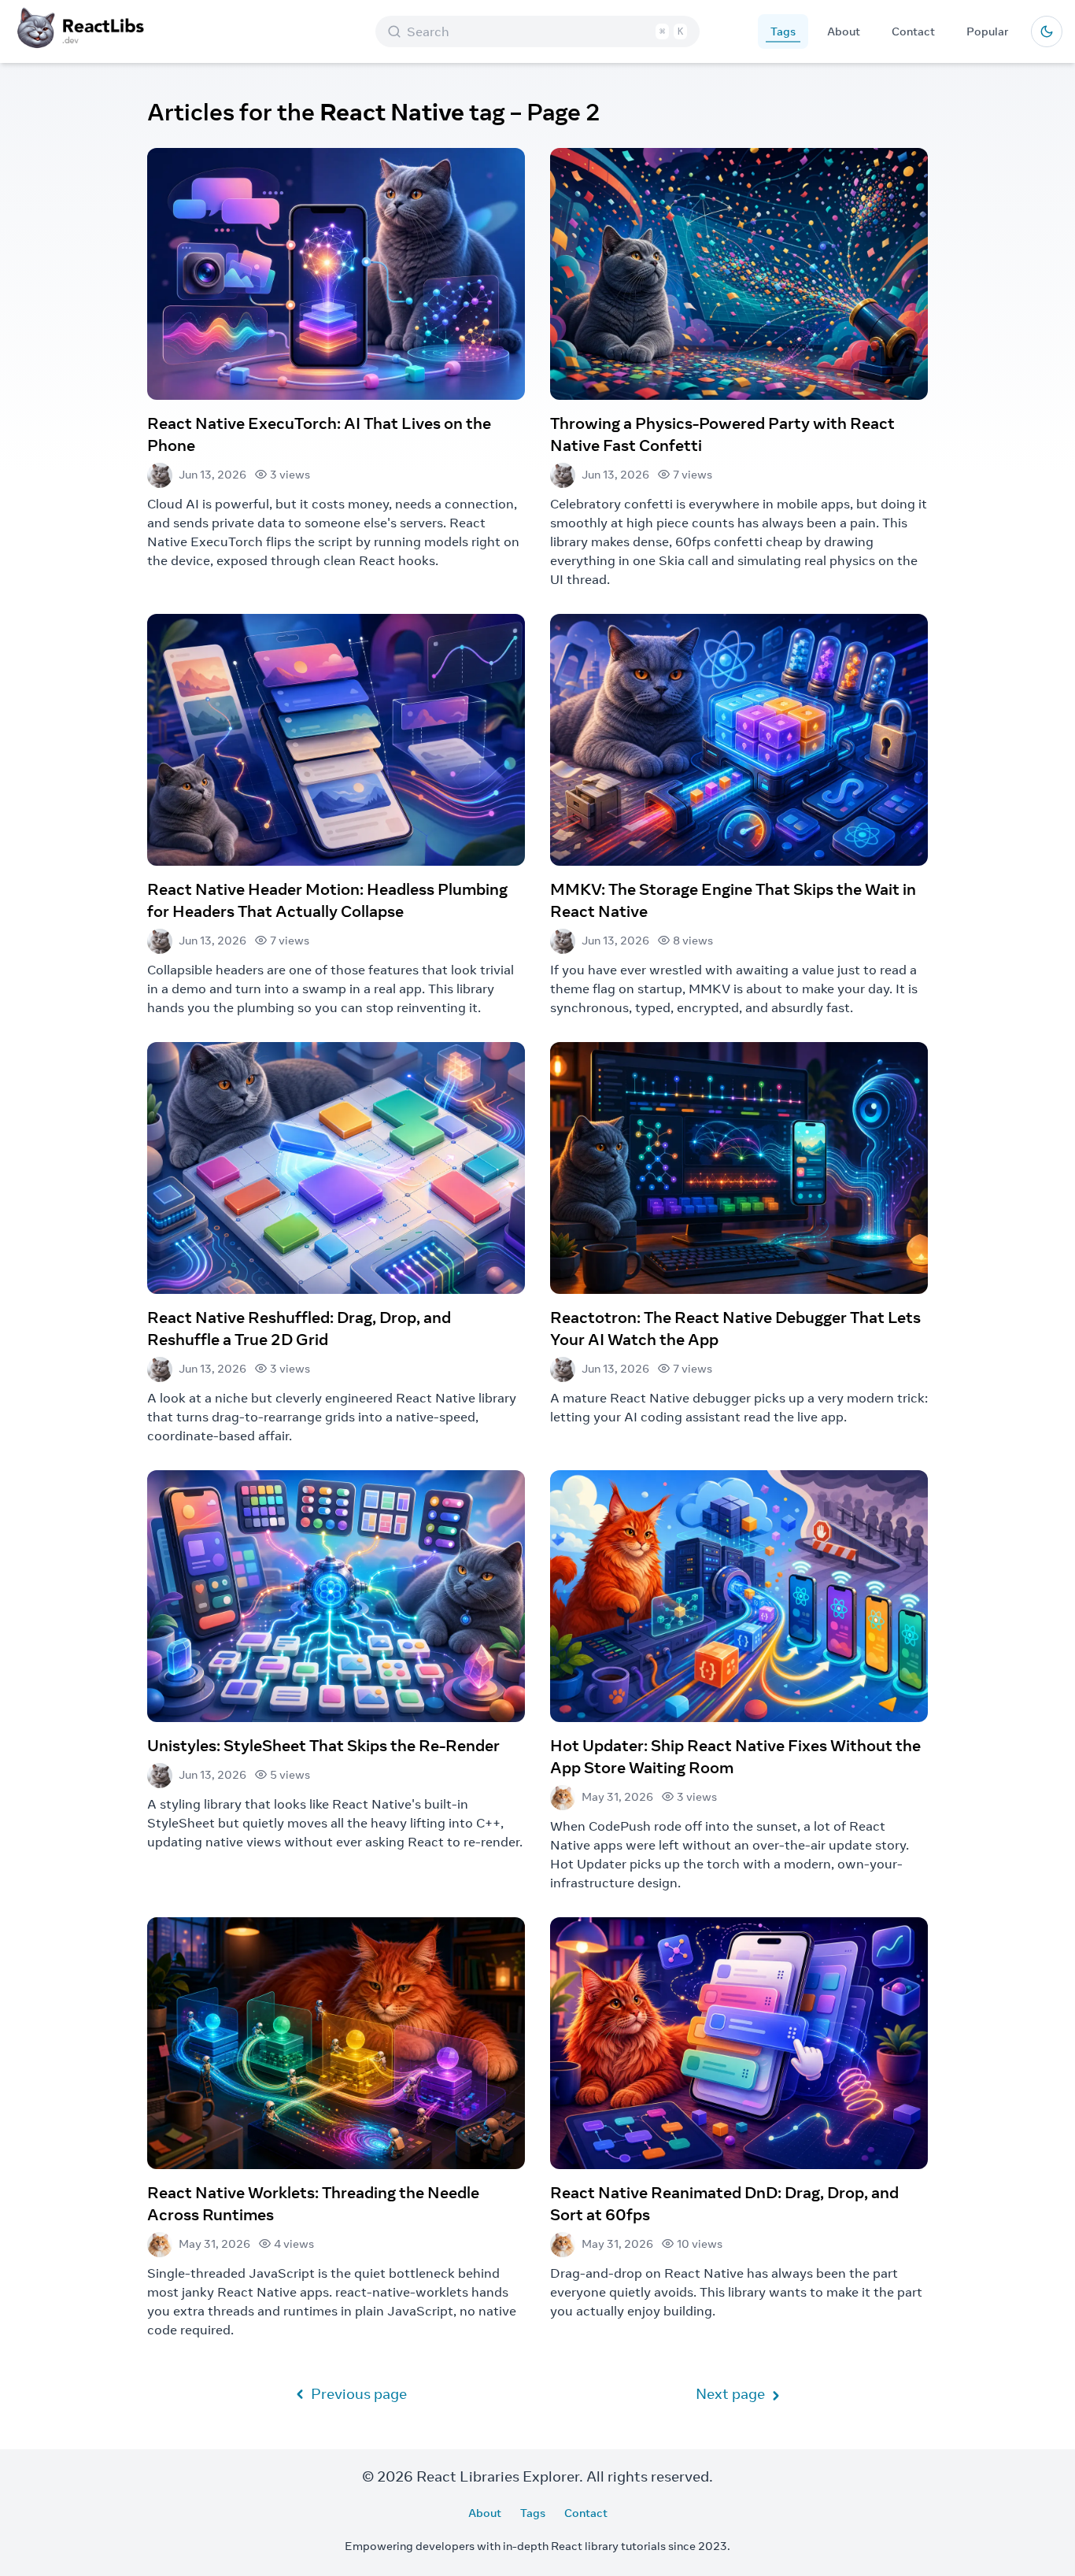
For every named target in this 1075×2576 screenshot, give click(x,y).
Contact (913, 31)
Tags (783, 31)
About (844, 31)
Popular (988, 31)
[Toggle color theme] (1047, 31)
